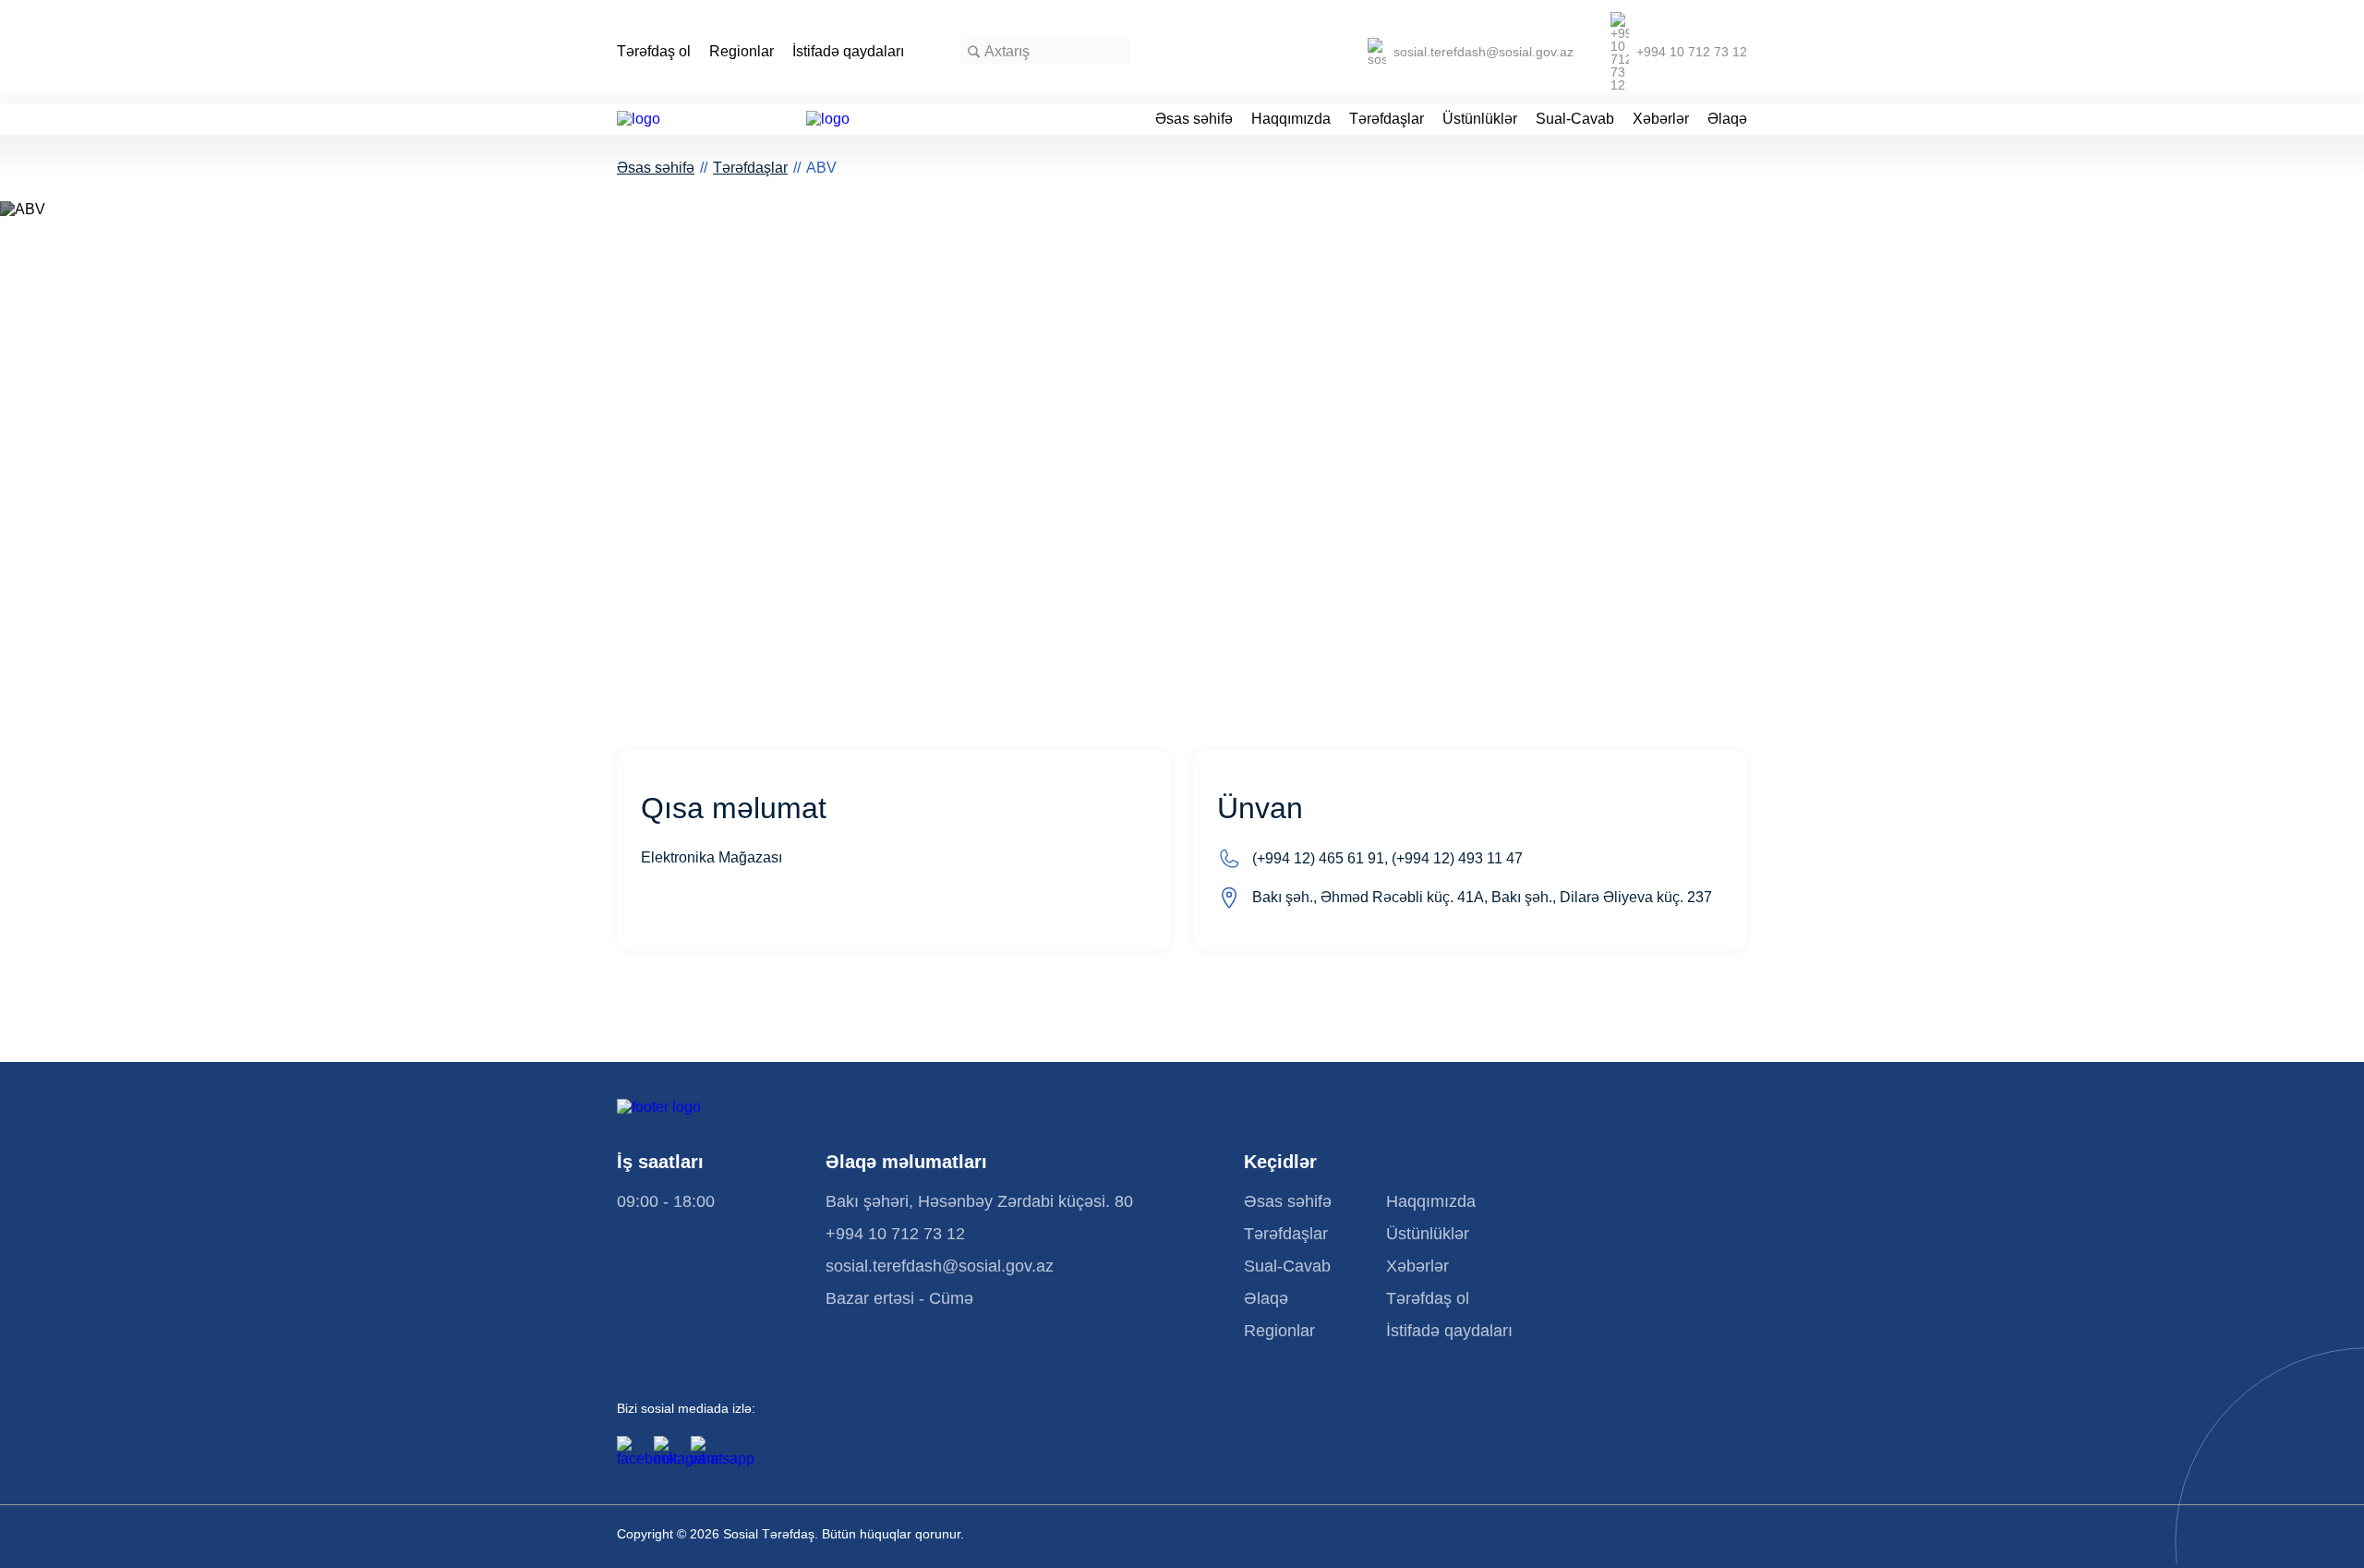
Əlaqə (1727, 119)
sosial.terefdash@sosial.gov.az (1484, 52)
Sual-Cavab (1575, 119)
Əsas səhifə (1194, 119)
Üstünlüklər (1480, 119)
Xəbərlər (1661, 119)
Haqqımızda (1291, 119)
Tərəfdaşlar (1387, 119)
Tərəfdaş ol (654, 52)
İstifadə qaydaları (848, 52)
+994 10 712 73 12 (1692, 52)
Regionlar (742, 52)
